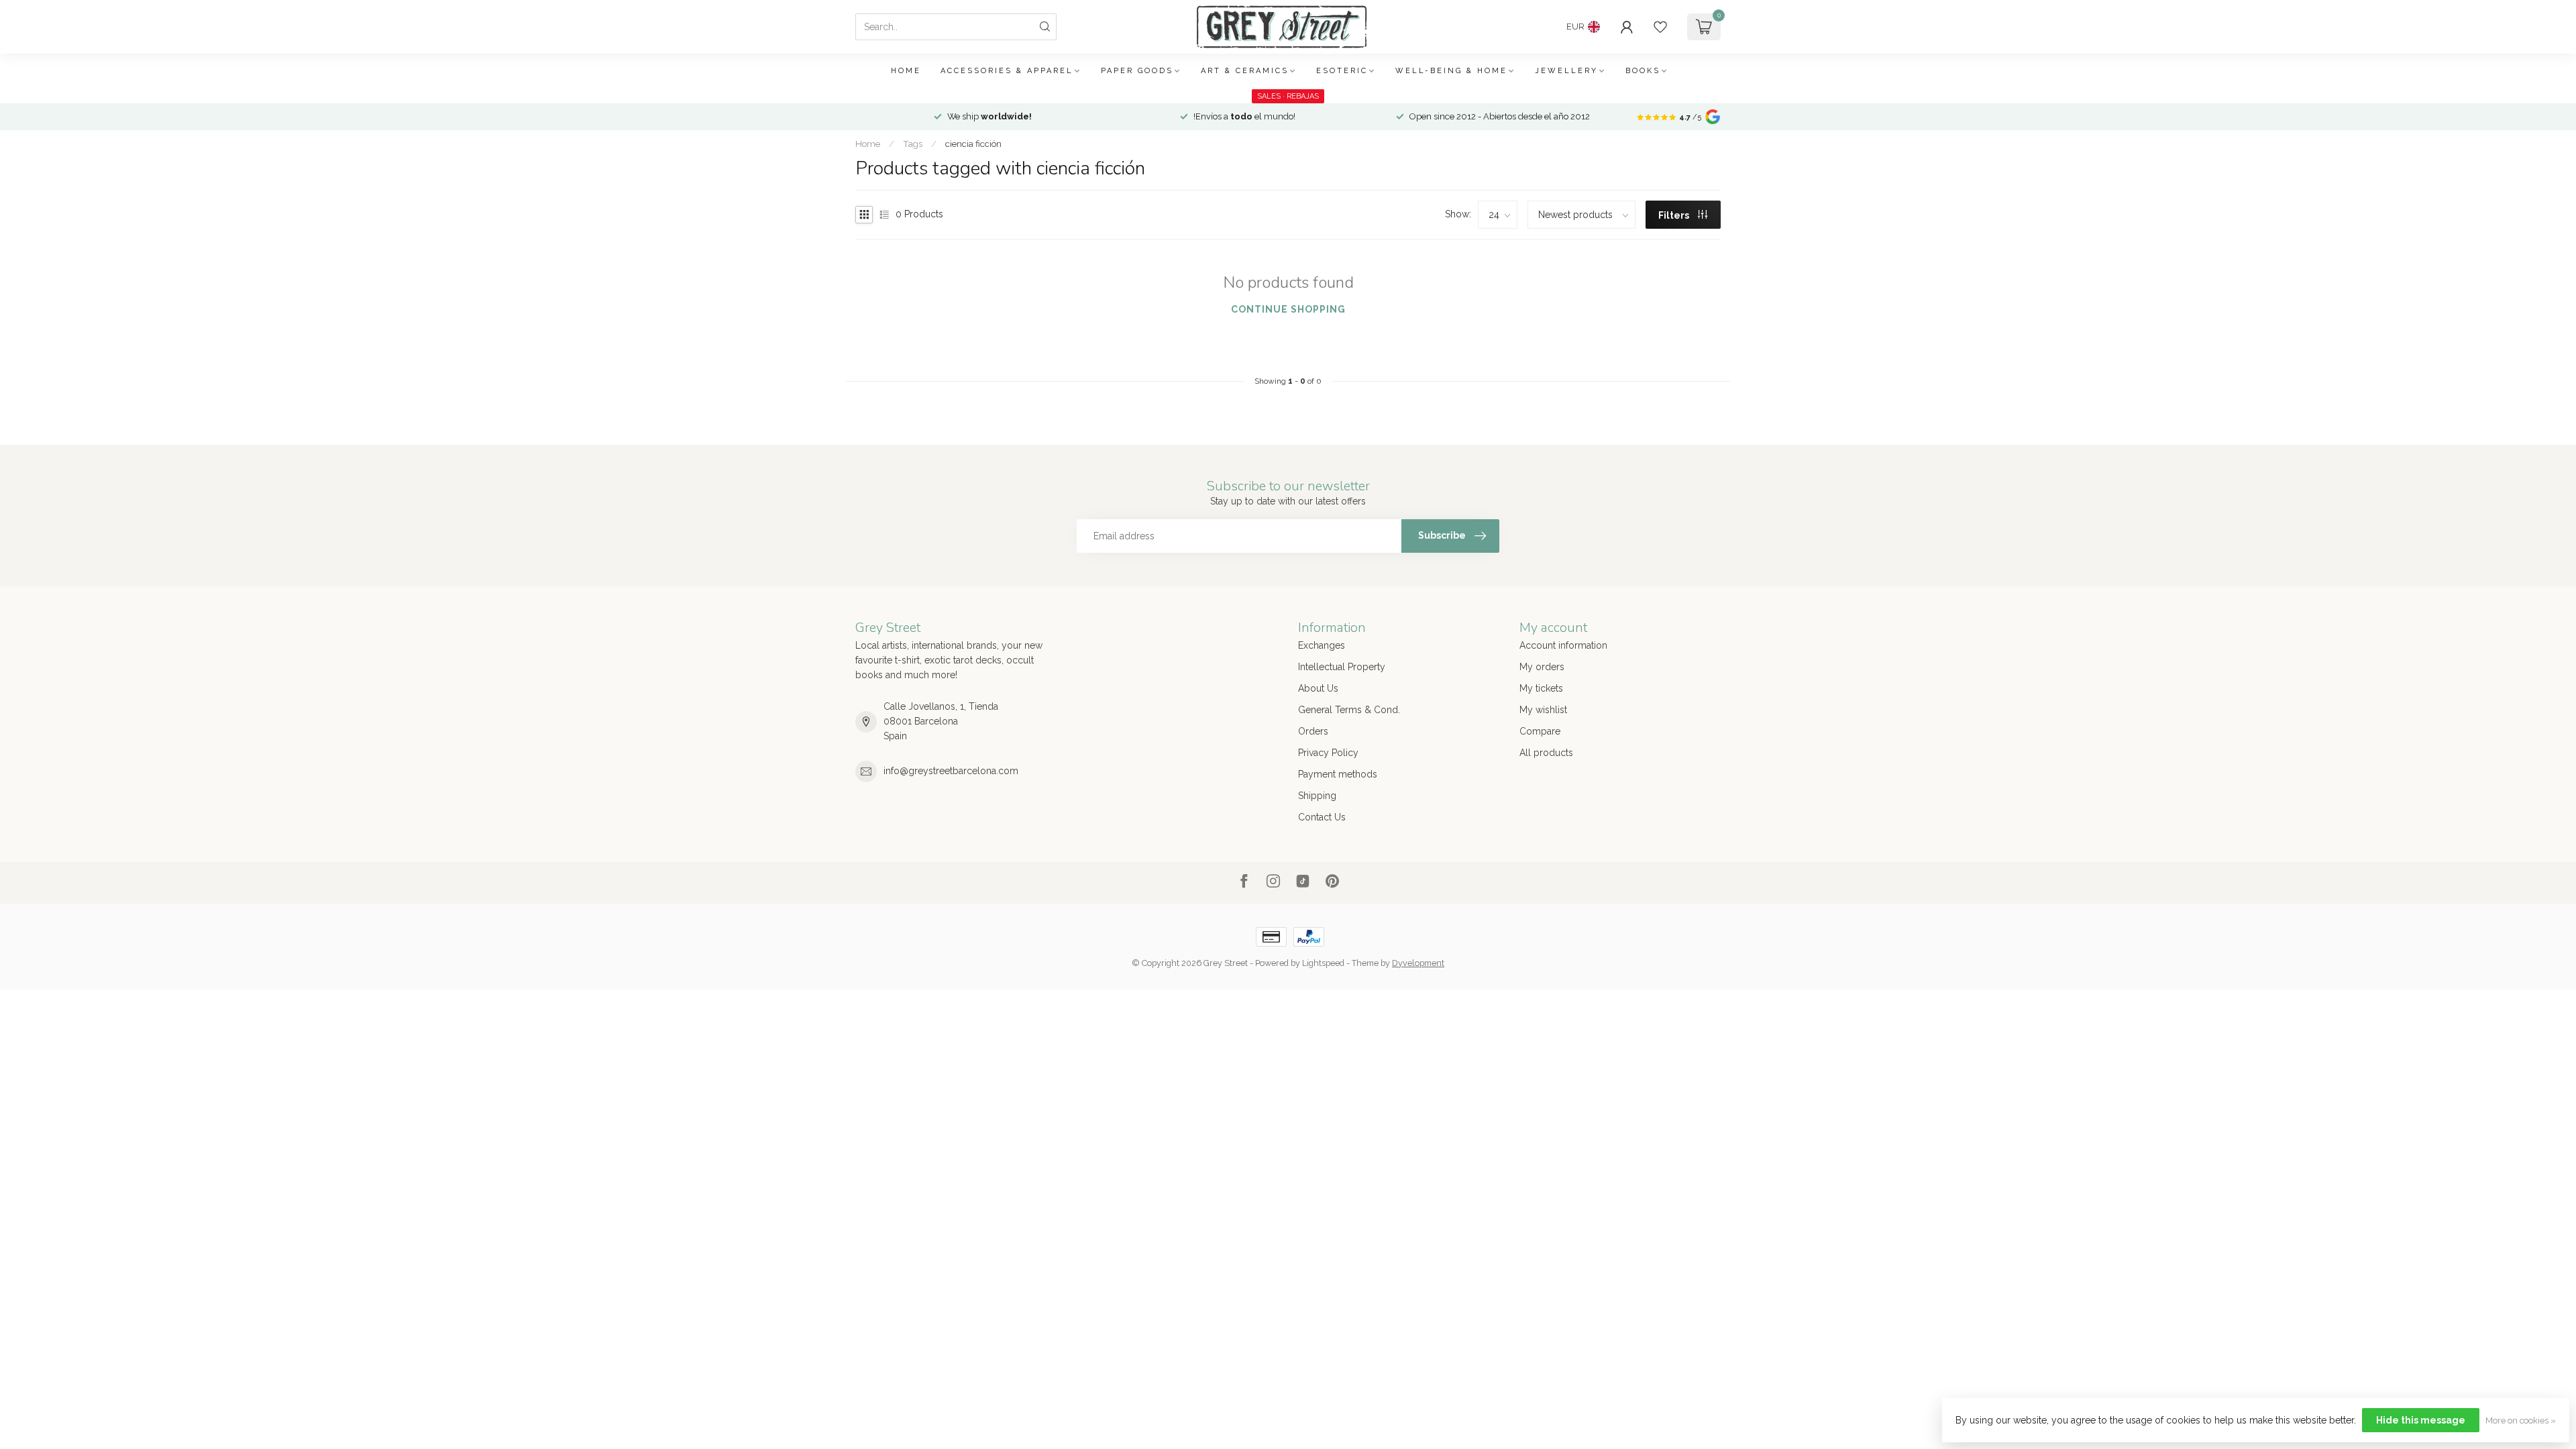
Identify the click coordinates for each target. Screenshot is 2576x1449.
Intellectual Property (1342, 667)
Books (1643, 71)
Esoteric (1342, 71)
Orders (1313, 731)
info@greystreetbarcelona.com (951, 771)
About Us (1318, 688)
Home (906, 71)
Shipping (1317, 796)
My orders (1542, 667)
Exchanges (1322, 645)
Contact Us (1322, 817)
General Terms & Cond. (1349, 710)
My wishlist (1543, 710)
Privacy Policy (1328, 753)
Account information (1563, 645)
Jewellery (1566, 71)
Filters (1675, 215)
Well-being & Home (1451, 71)
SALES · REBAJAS (1288, 96)
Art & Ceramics (1245, 71)
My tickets (1541, 688)
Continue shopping (1288, 309)
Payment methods (1338, 774)
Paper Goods (1137, 71)
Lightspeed (1323, 963)
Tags (913, 144)
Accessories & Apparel (1007, 71)
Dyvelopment (1418, 963)
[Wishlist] (1660, 27)
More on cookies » (2521, 1420)
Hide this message (2421, 1420)
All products (1546, 753)
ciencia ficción (973, 144)
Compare (1540, 731)
